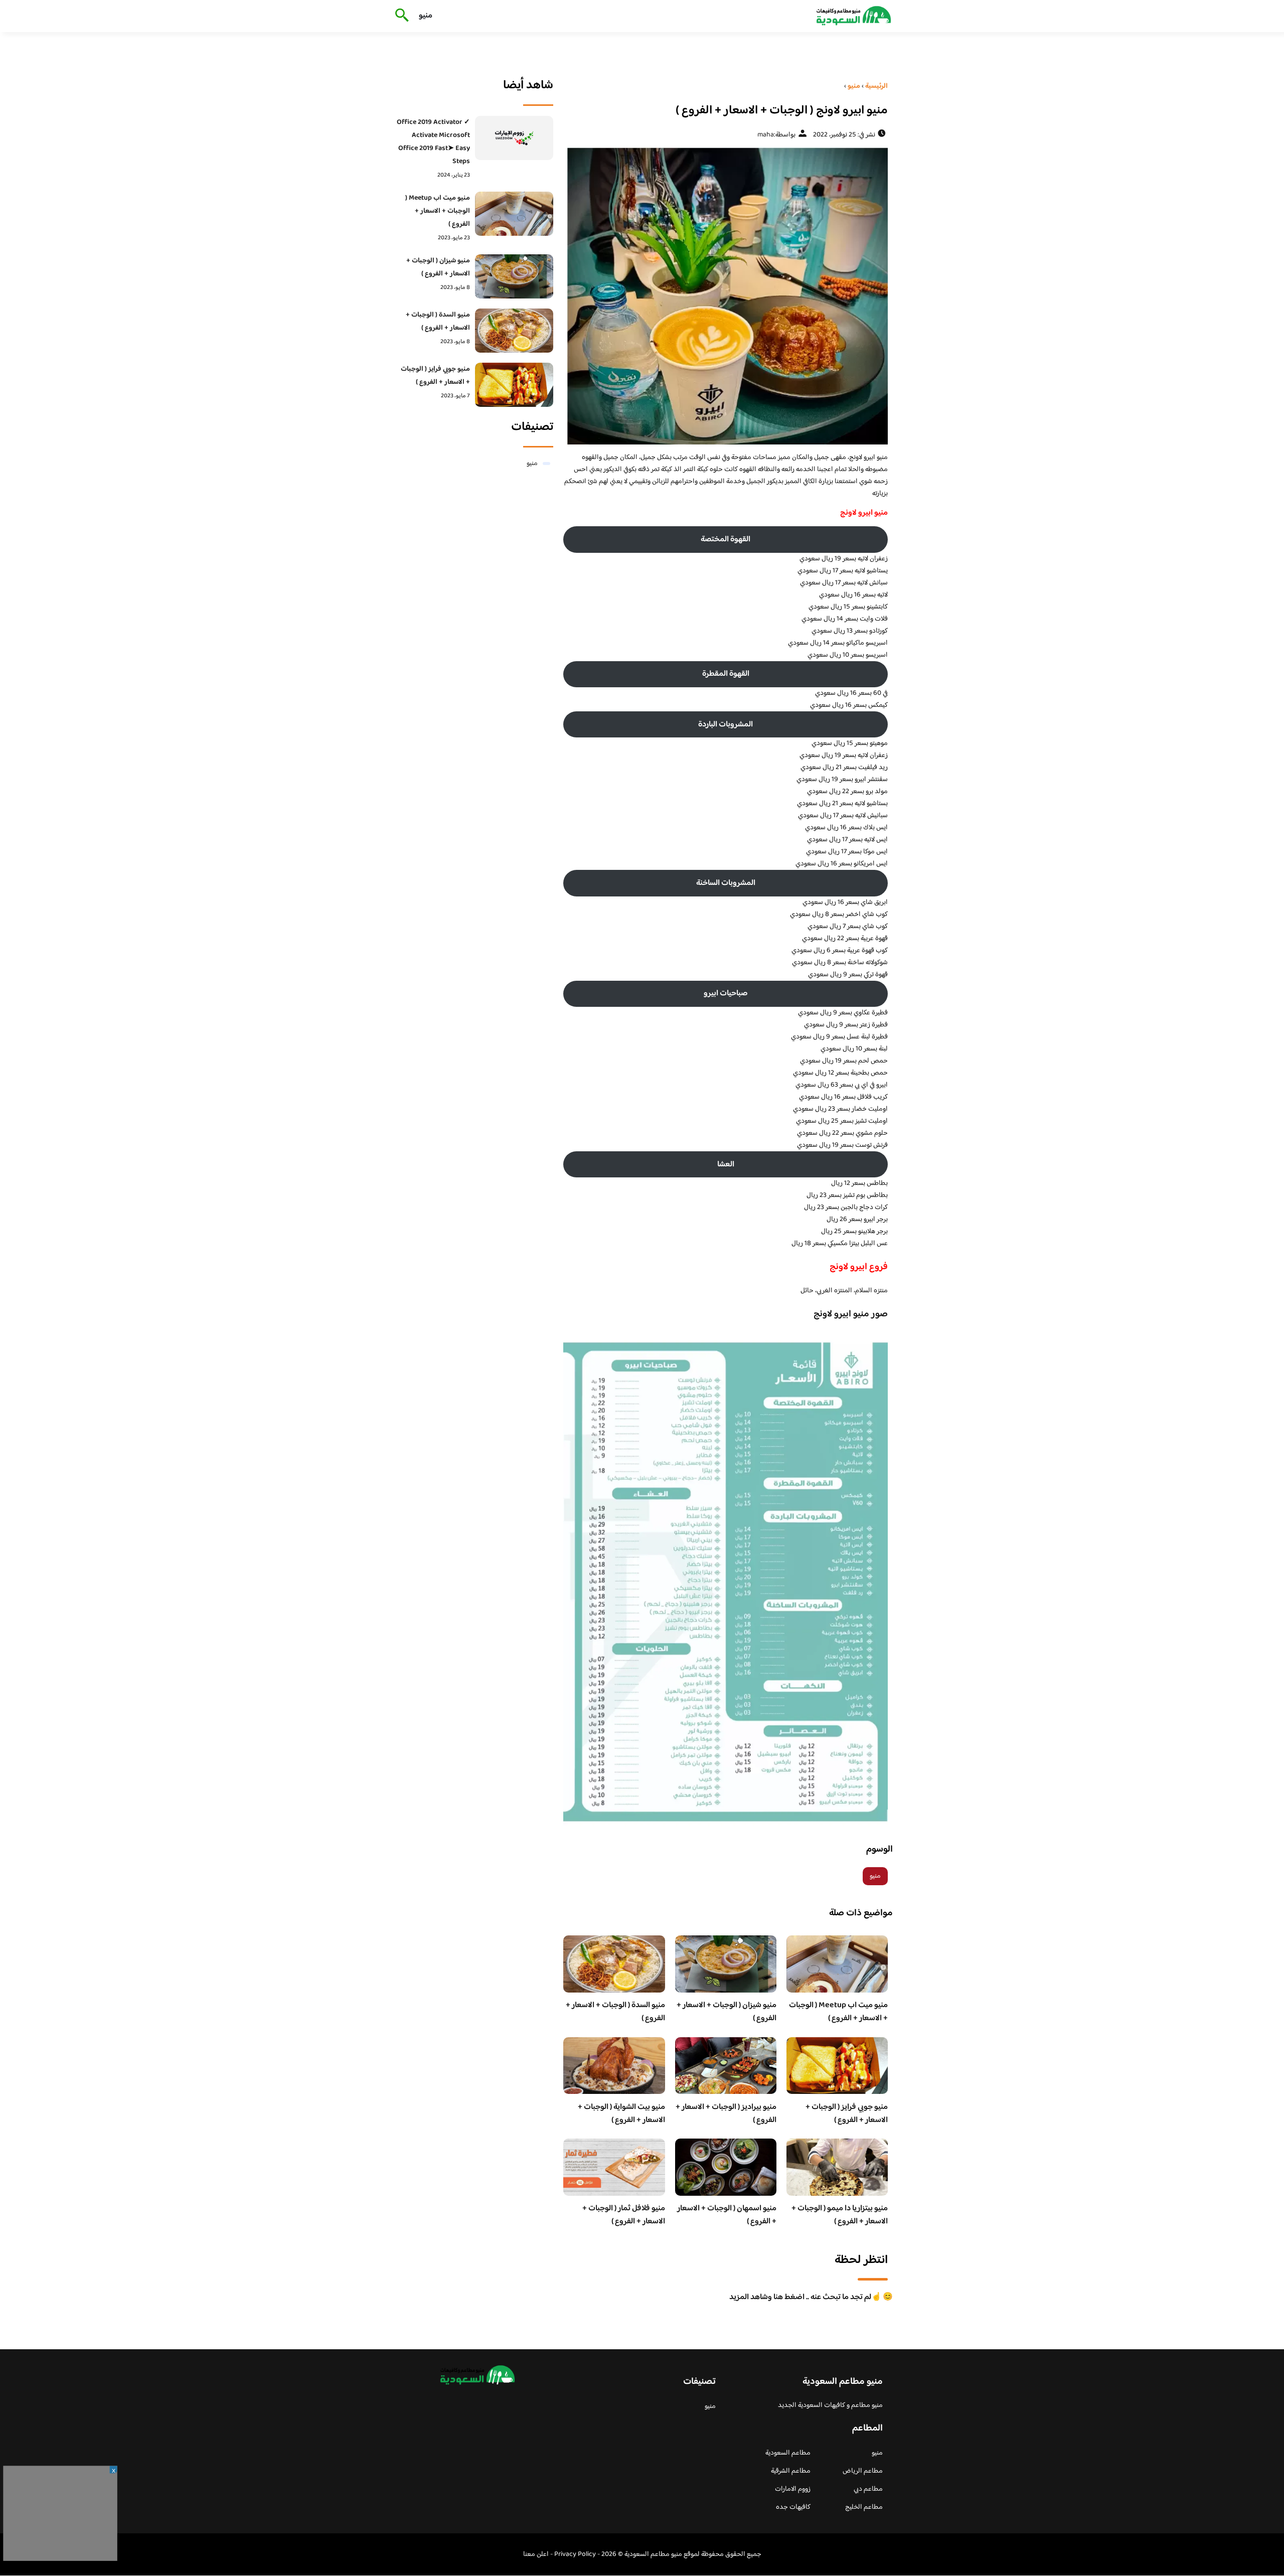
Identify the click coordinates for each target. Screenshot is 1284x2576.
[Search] (400, 16)
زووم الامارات (793, 2489)
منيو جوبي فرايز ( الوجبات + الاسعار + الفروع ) (847, 2114)
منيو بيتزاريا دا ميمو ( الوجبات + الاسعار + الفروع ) (840, 2215)
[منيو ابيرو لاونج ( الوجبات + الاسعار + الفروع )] (726, 295)
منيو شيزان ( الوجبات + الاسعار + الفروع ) (727, 2012)
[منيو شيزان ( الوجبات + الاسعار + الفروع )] (514, 276)
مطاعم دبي (868, 2489)
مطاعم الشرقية (791, 2471)
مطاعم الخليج (864, 2507)
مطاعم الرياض (863, 2471)
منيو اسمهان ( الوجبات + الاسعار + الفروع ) (727, 2215)
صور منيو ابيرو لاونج (851, 1314)
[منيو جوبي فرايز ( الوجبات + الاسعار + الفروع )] (514, 385)
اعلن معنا (536, 2554)
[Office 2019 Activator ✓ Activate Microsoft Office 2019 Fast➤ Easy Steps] (514, 138)
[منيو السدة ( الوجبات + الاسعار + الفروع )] (514, 331)
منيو (426, 16)
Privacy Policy (575, 2554)
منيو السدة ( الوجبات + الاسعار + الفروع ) (615, 2012)
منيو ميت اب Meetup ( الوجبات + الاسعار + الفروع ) (838, 2012)
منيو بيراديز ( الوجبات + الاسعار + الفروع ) (726, 2114)
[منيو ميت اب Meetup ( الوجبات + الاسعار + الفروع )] (514, 214)
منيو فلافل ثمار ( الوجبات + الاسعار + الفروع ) (624, 2215)
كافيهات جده (793, 2507)
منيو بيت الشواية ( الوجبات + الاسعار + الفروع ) (621, 2114)
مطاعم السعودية (788, 2453)
